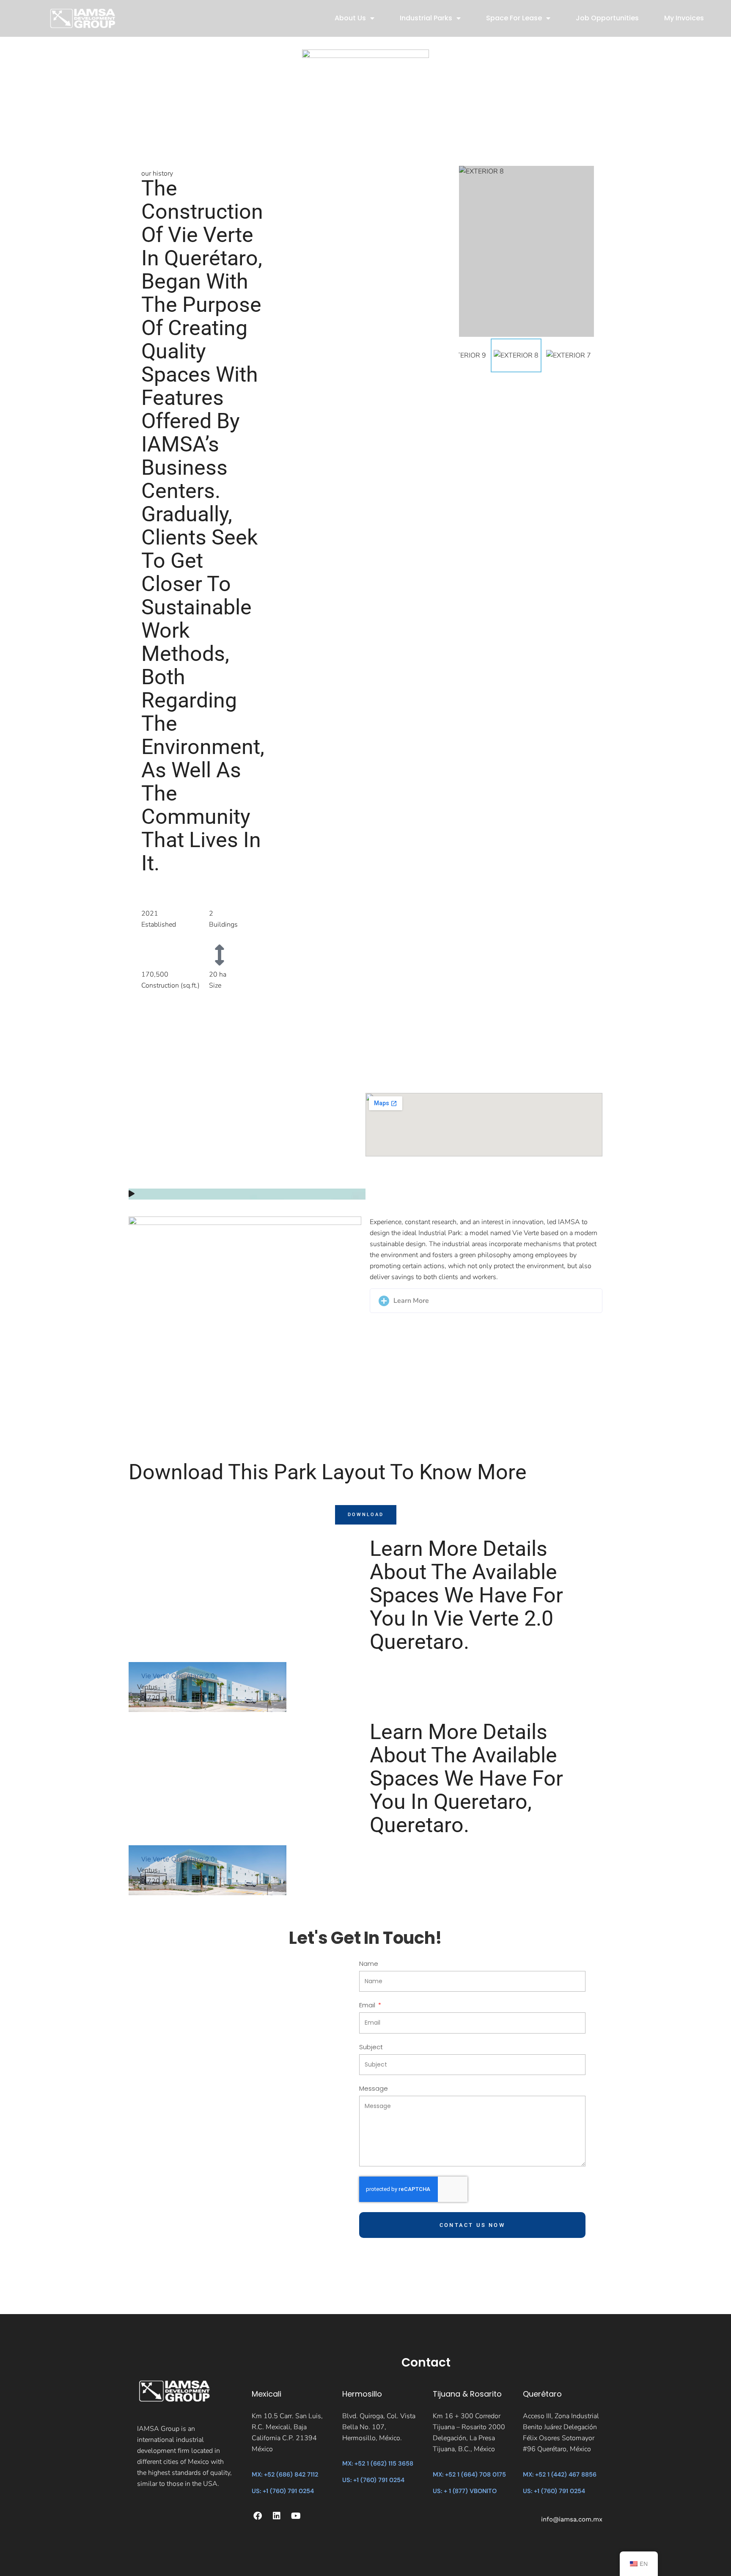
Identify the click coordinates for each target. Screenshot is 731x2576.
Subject (371, 2048)
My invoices (684, 18)
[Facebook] (258, 2516)
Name (369, 1964)
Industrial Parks (426, 18)
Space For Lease (514, 18)
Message (374, 2089)
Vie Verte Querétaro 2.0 (178, 1676)
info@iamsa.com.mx (572, 2519)
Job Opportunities (607, 18)
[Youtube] (296, 2516)
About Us (350, 18)
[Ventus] (207, 1687)
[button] (247, 1194)
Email (368, 2006)
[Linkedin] (277, 2516)
